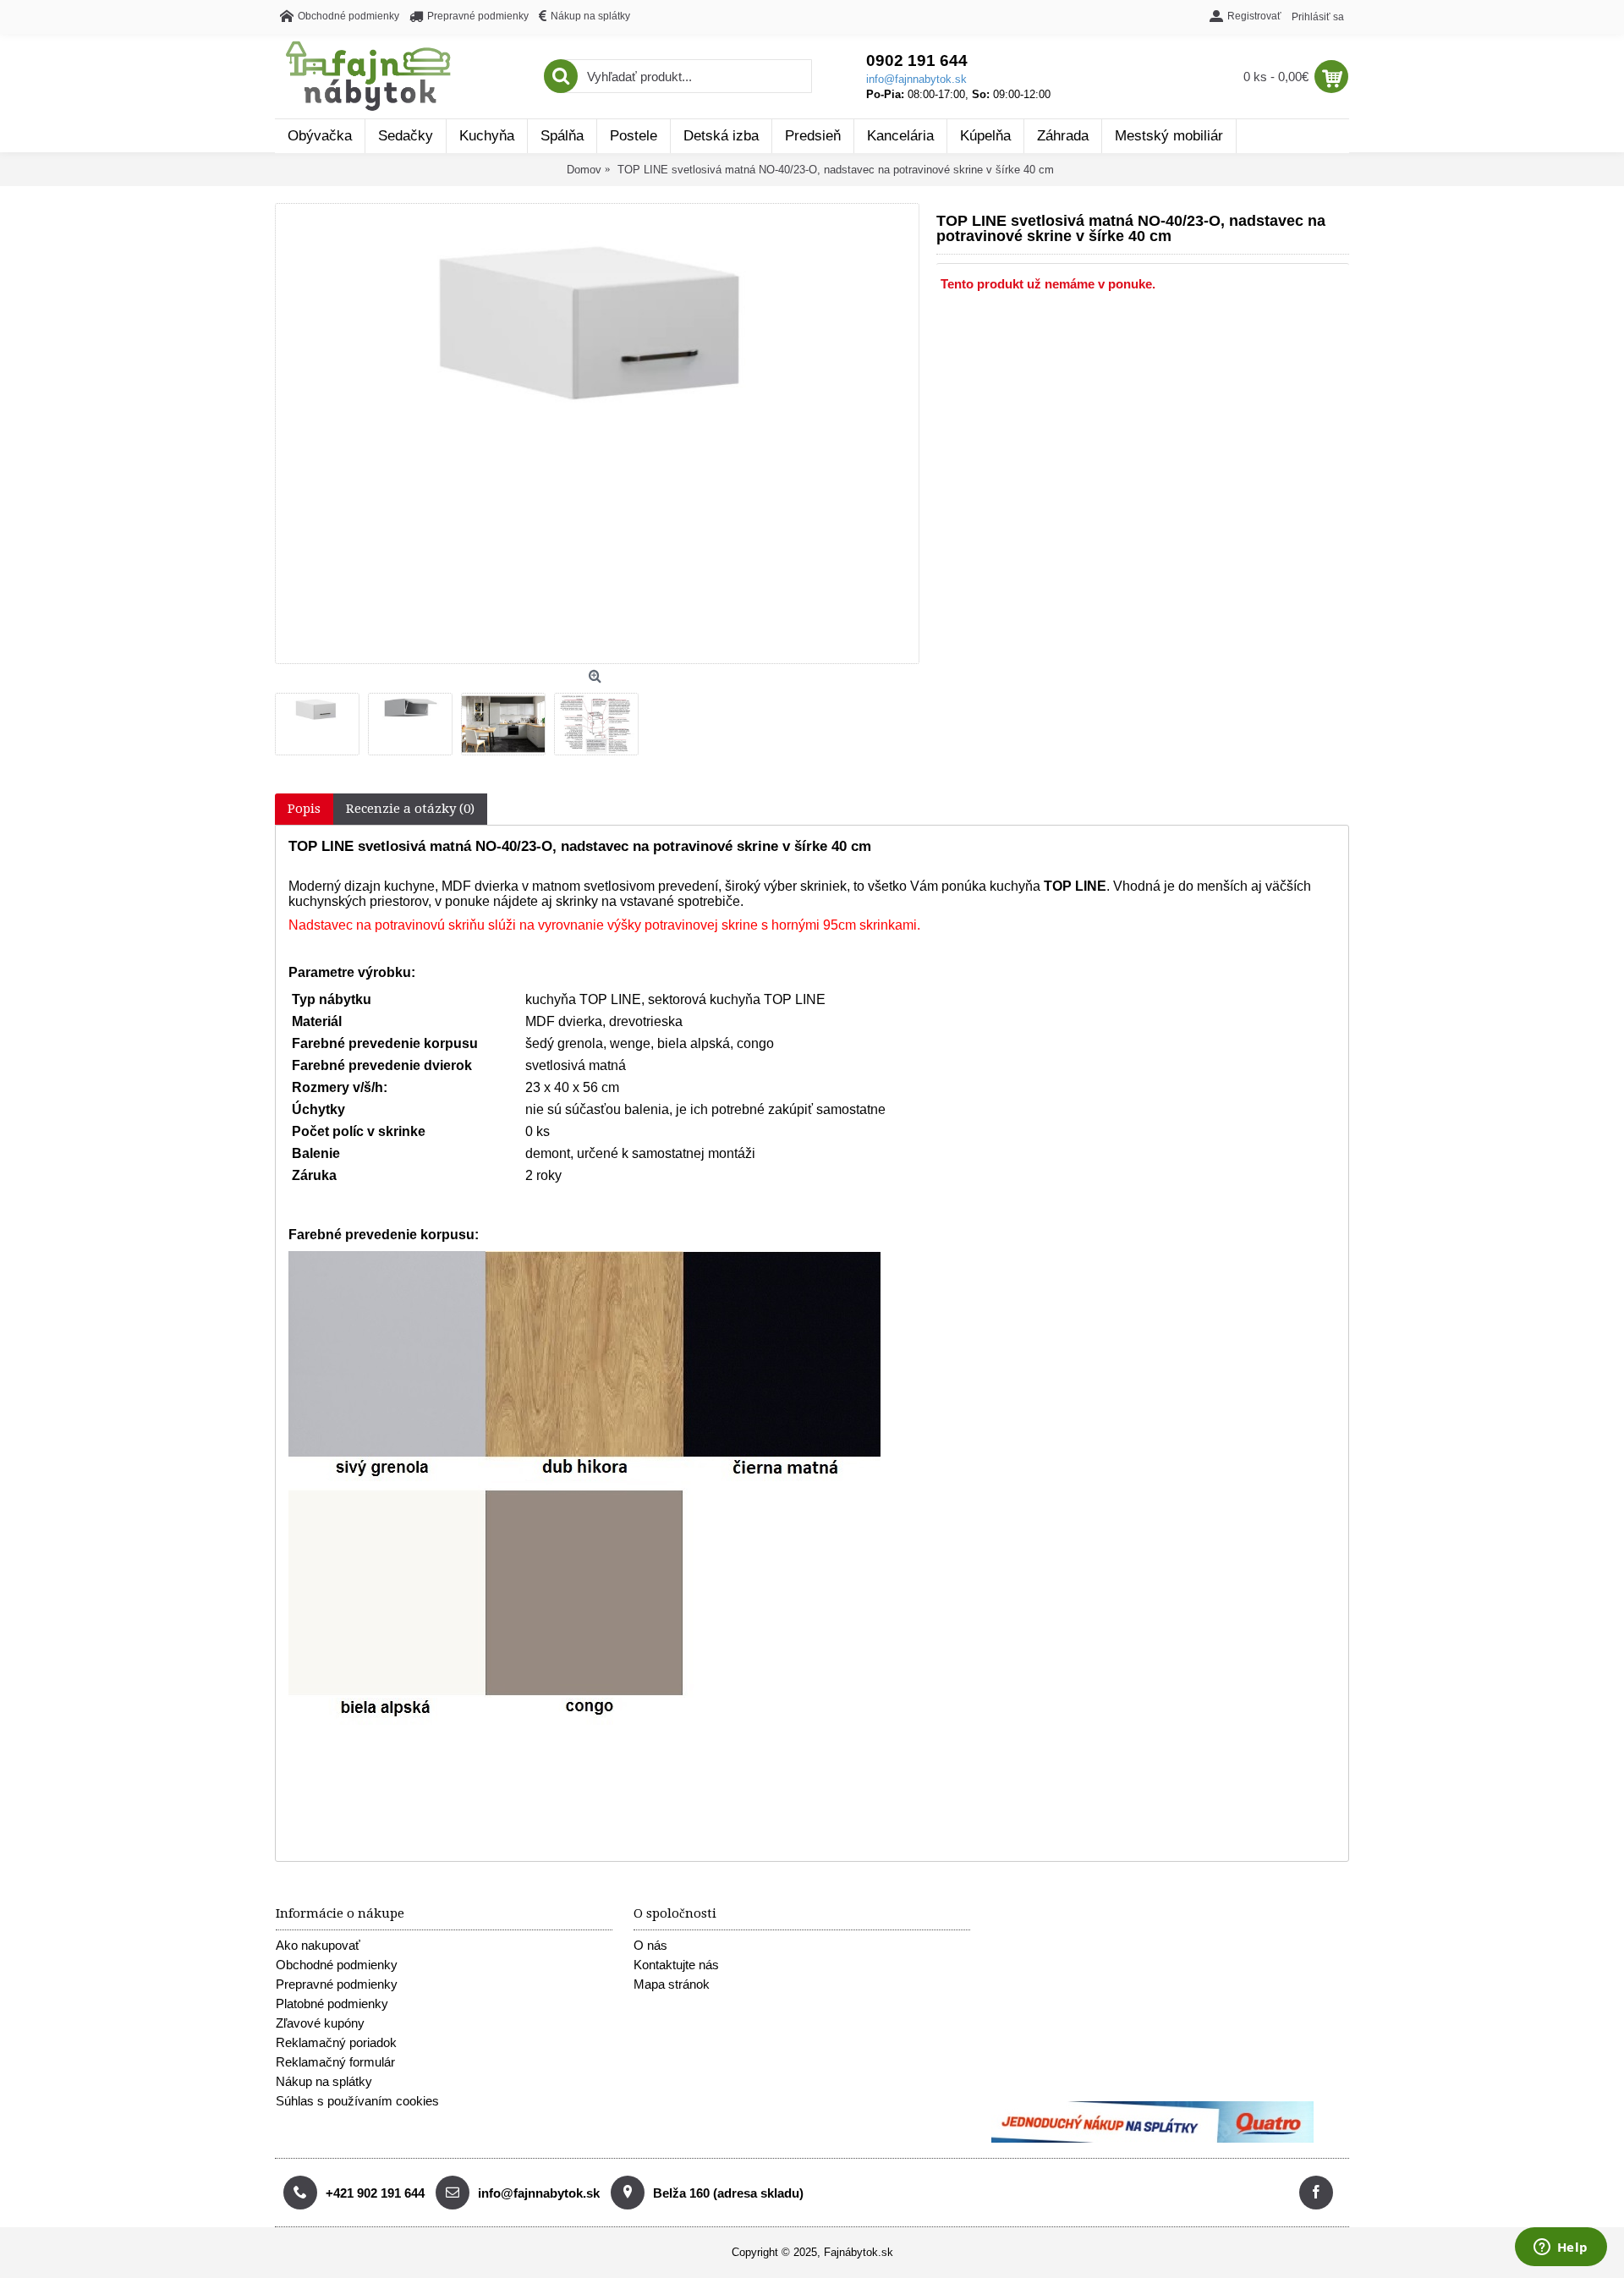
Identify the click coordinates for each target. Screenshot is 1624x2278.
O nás (650, 1945)
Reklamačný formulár (335, 2062)
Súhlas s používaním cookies (357, 2101)
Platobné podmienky (332, 2004)
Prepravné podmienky (337, 1984)
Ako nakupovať (318, 1945)
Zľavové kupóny (320, 2023)
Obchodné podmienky (337, 1965)
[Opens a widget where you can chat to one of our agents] (1561, 2248)
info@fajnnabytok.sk (916, 79)
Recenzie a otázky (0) (410, 809)
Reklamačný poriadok (336, 2042)
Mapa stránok (672, 1984)
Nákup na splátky (324, 2081)
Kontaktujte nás (676, 1965)
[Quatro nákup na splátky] (1152, 2139)
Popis (304, 809)
